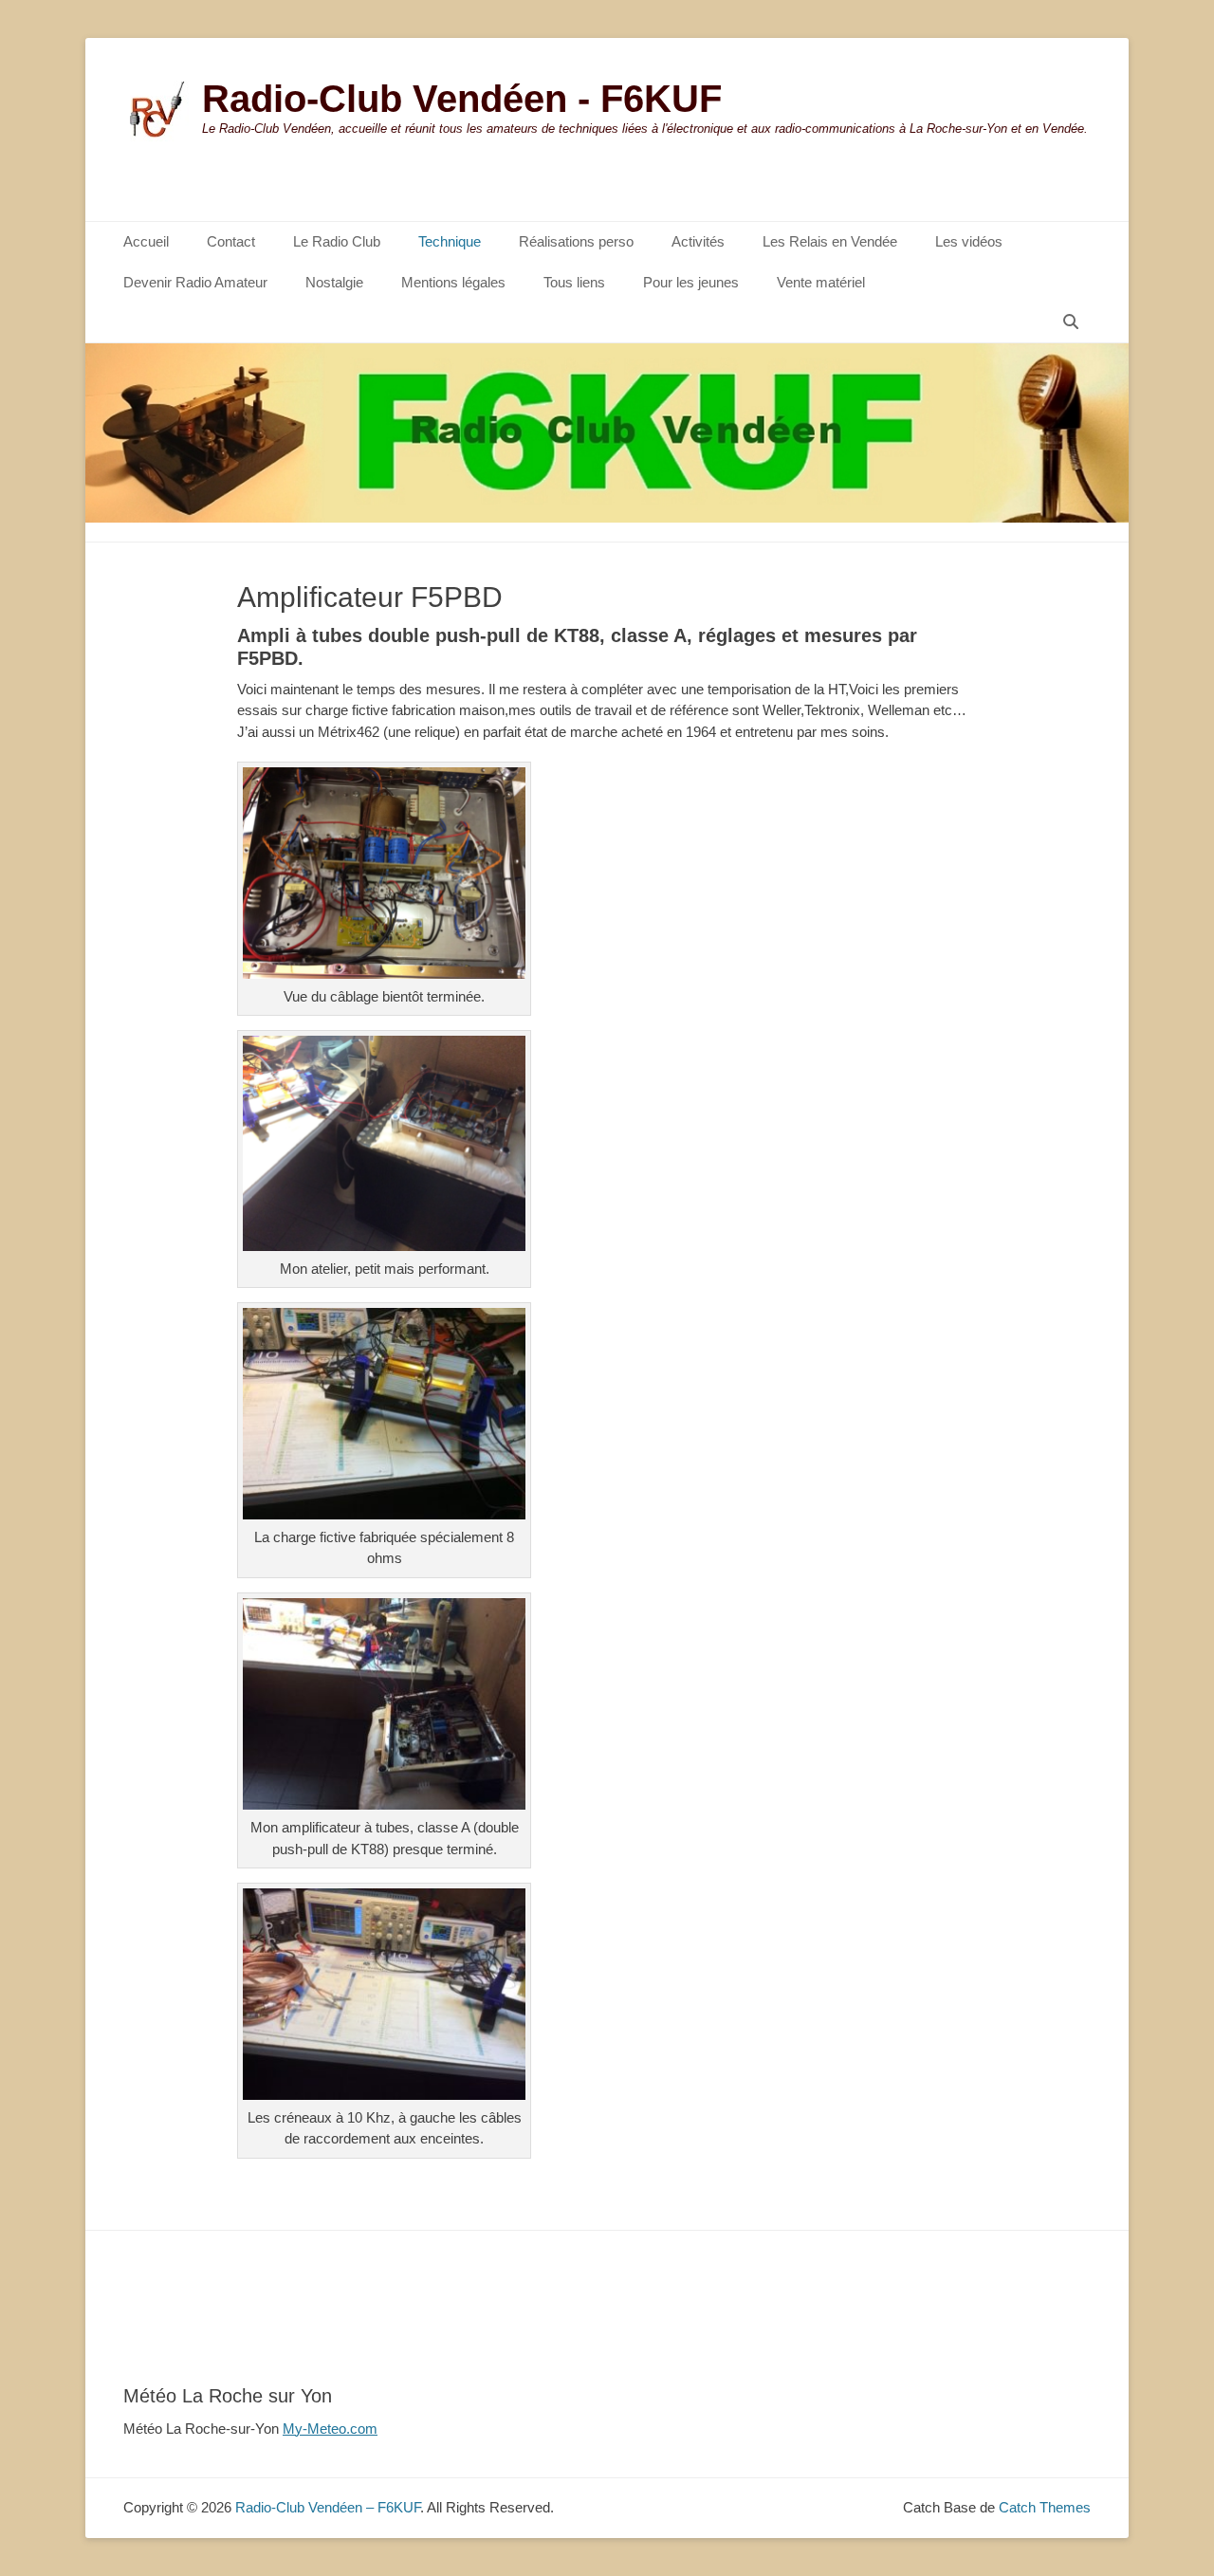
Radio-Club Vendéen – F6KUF (328, 2507)
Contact (231, 241)
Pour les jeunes (691, 282)
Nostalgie (334, 282)
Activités (698, 241)
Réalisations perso (576, 241)
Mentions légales (453, 282)
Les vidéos (969, 241)
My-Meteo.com (330, 2429)
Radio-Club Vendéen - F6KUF (462, 99)
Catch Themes (1045, 2507)
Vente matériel (821, 282)
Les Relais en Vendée (830, 241)
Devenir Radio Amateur (195, 282)
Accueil (146, 241)
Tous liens (574, 282)
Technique (450, 241)
